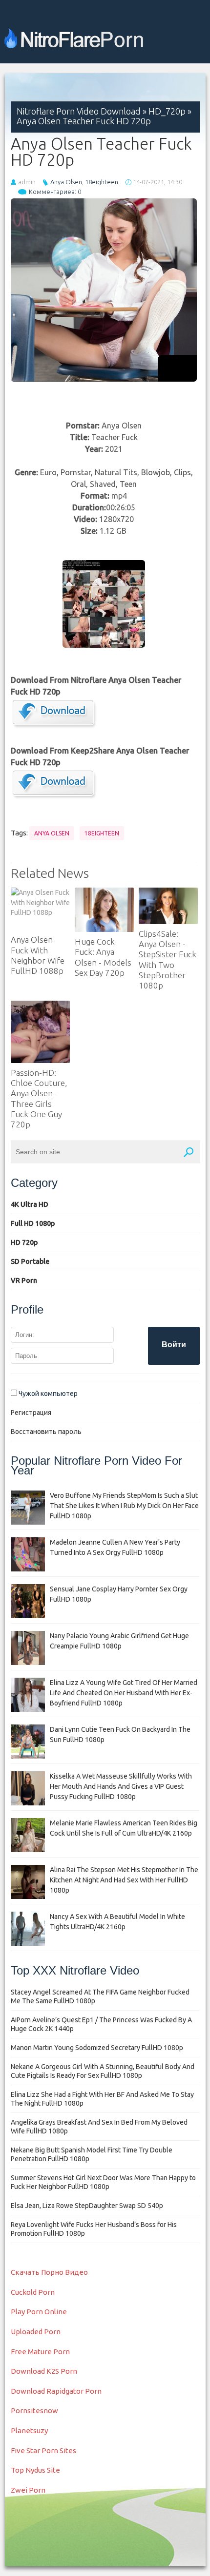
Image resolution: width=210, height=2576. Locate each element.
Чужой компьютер (47, 1394)
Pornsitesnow (34, 2411)
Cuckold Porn (33, 2292)
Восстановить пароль (46, 1432)
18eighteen (102, 182)
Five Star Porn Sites (43, 2450)
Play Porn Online (39, 2312)
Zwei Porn (28, 2490)
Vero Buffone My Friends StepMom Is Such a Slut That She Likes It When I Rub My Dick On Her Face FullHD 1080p (124, 1506)
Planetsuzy (29, 2431)
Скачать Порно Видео (49, 2272)
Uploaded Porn (36, 2332)
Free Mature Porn (40, 2352)
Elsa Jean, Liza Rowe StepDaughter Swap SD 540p (87, 2206)
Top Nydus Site (35, 2470)
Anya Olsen (66, 182)
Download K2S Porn (44, 2371)
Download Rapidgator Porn (56, 2391)
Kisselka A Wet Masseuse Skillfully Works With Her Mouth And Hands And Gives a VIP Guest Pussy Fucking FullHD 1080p (121, 1786)
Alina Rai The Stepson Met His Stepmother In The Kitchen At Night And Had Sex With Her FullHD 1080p (124, 1880)
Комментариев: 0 (55, 192)
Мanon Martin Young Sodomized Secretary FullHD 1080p (97, 2048)
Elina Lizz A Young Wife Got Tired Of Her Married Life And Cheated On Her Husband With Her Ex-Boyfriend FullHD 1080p (124, 1693)
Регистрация (31, 1413)
